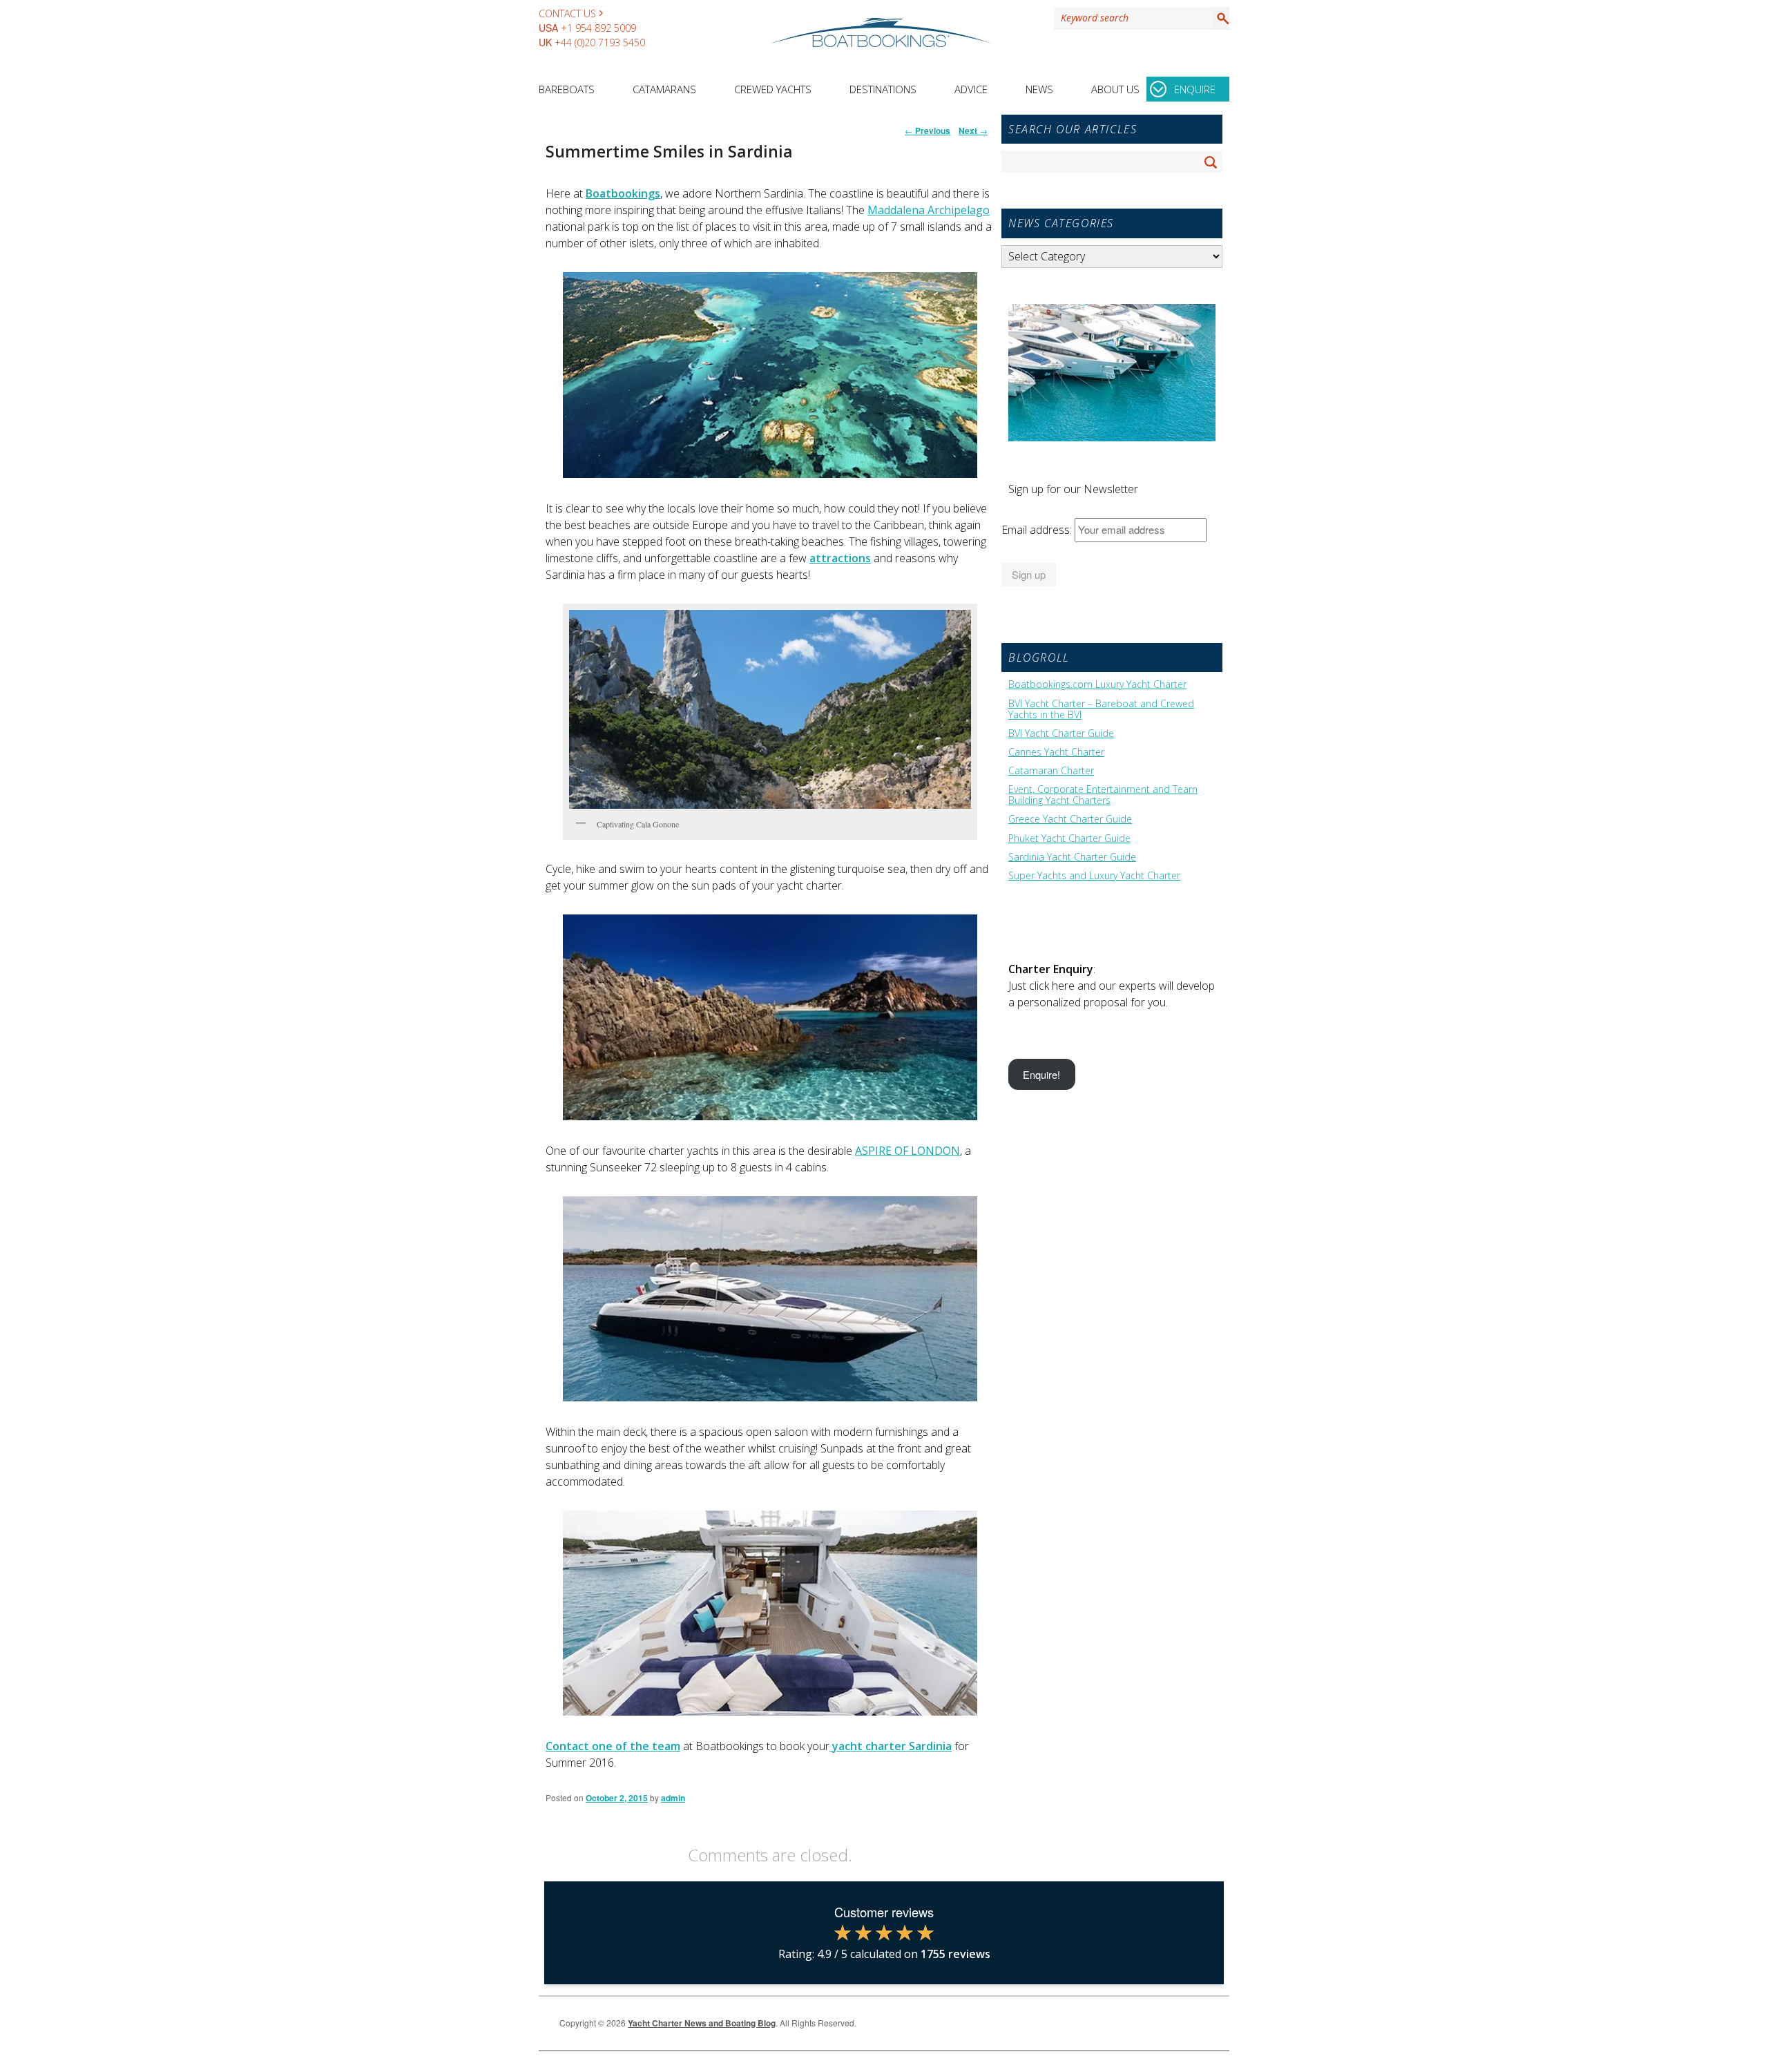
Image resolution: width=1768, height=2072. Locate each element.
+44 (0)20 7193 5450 (600, 42)
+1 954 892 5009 (598, 28)
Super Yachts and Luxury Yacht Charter (1094, 876)
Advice (971, 89)
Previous (928, 131)
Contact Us (567, 13)
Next (973, 131)
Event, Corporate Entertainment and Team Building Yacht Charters (1103, 795)
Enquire (1195, 89)
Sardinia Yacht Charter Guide (1072, 857)
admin (673, 1798)
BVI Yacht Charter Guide (1061, 733)
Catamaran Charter (1051, 771)
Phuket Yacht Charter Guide (1069, 838)
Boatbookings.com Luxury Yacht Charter (1097, 684)
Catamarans (664, 89)
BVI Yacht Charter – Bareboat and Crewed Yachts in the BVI (1101, 709)
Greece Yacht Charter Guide (1070, 819)
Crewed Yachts (773, 89)
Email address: (1038, 530)
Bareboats (567, 89)
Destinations (883, 89)
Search (1220, 18)
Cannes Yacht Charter (1056, 752)
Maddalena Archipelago (929, 210)
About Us (1115, 89)
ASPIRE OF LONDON (907, 1151)
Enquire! (1041, 1074)
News (1039, 89)
